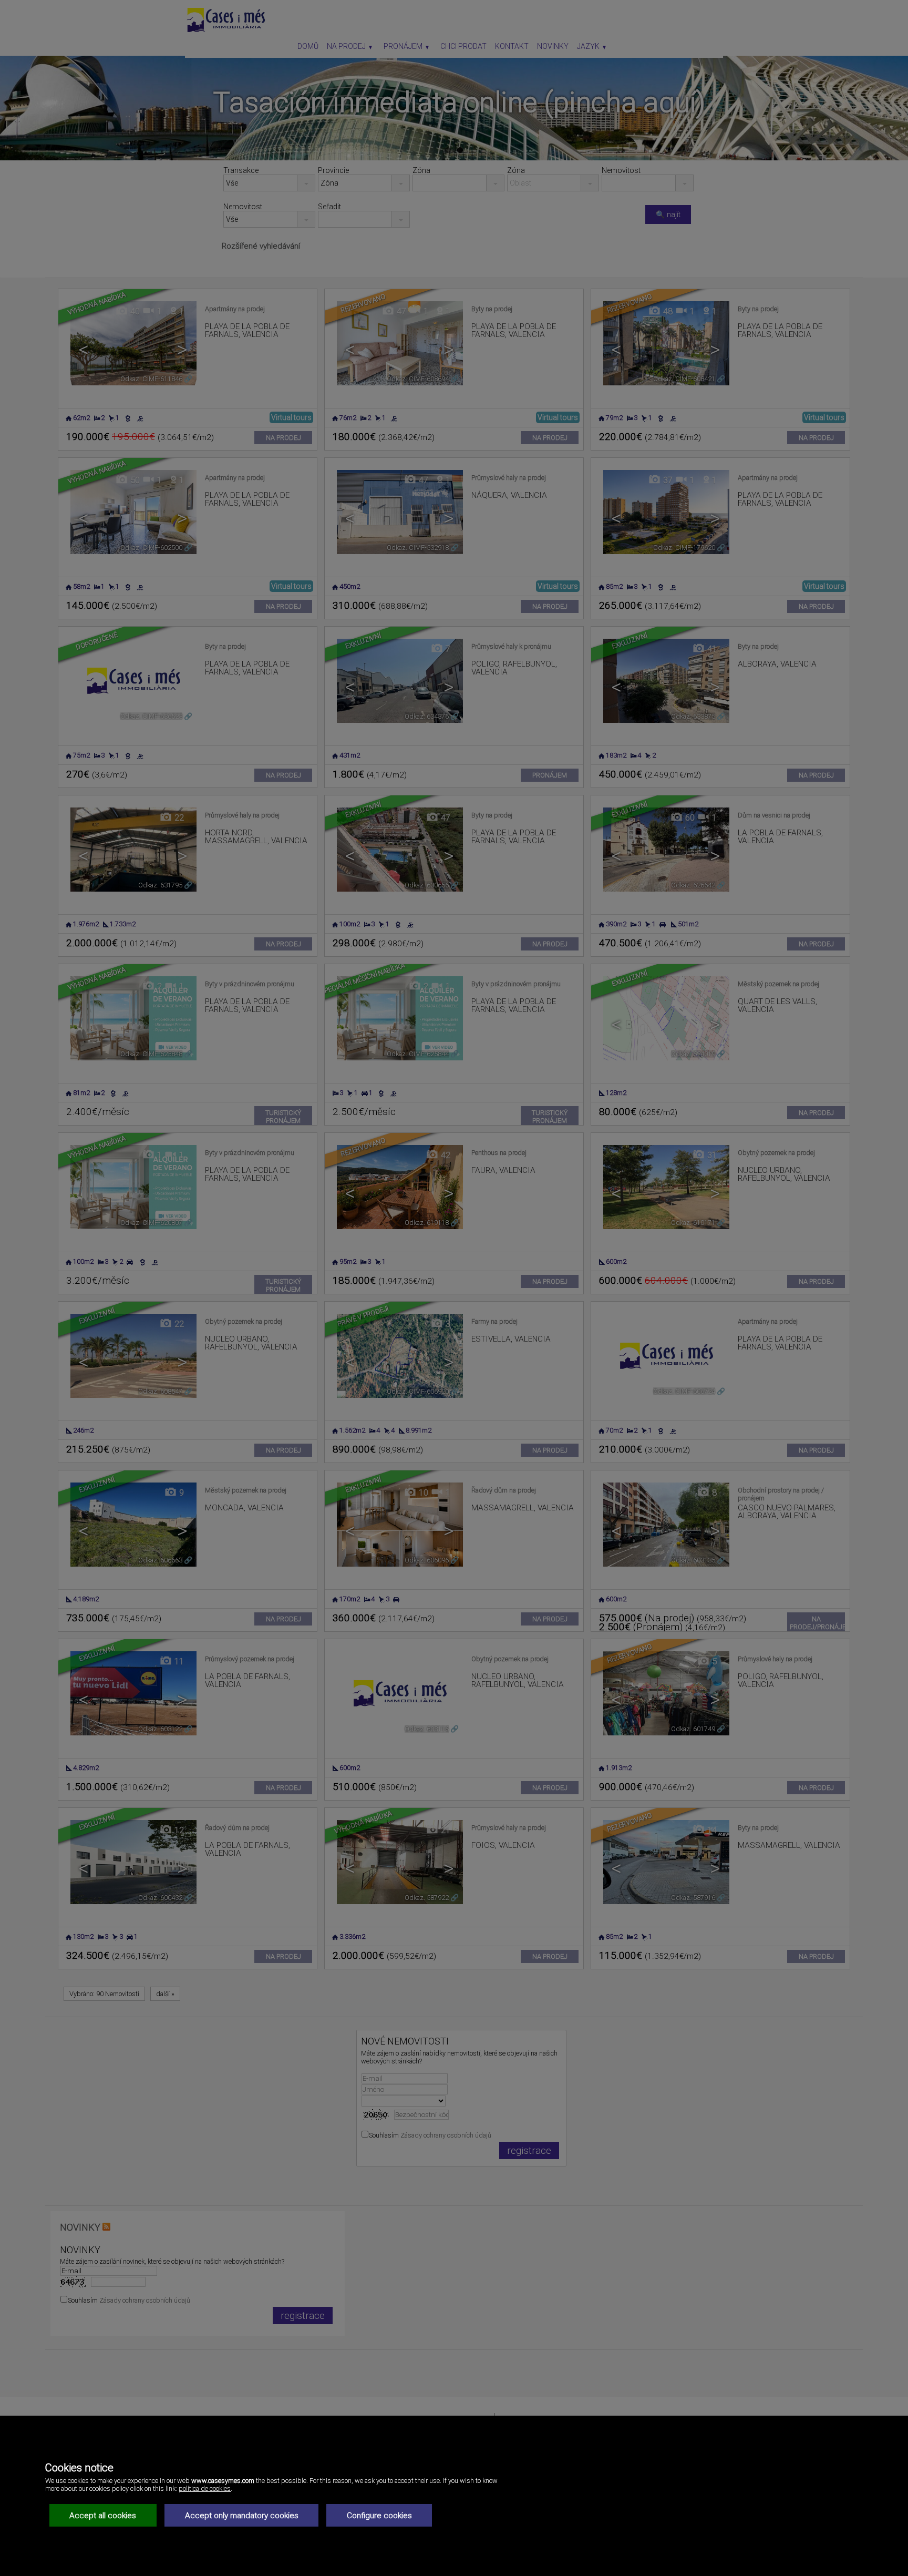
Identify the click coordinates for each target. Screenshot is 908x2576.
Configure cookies (379, 2516)
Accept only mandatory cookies (242, 2516)
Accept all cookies (103, 2516)
